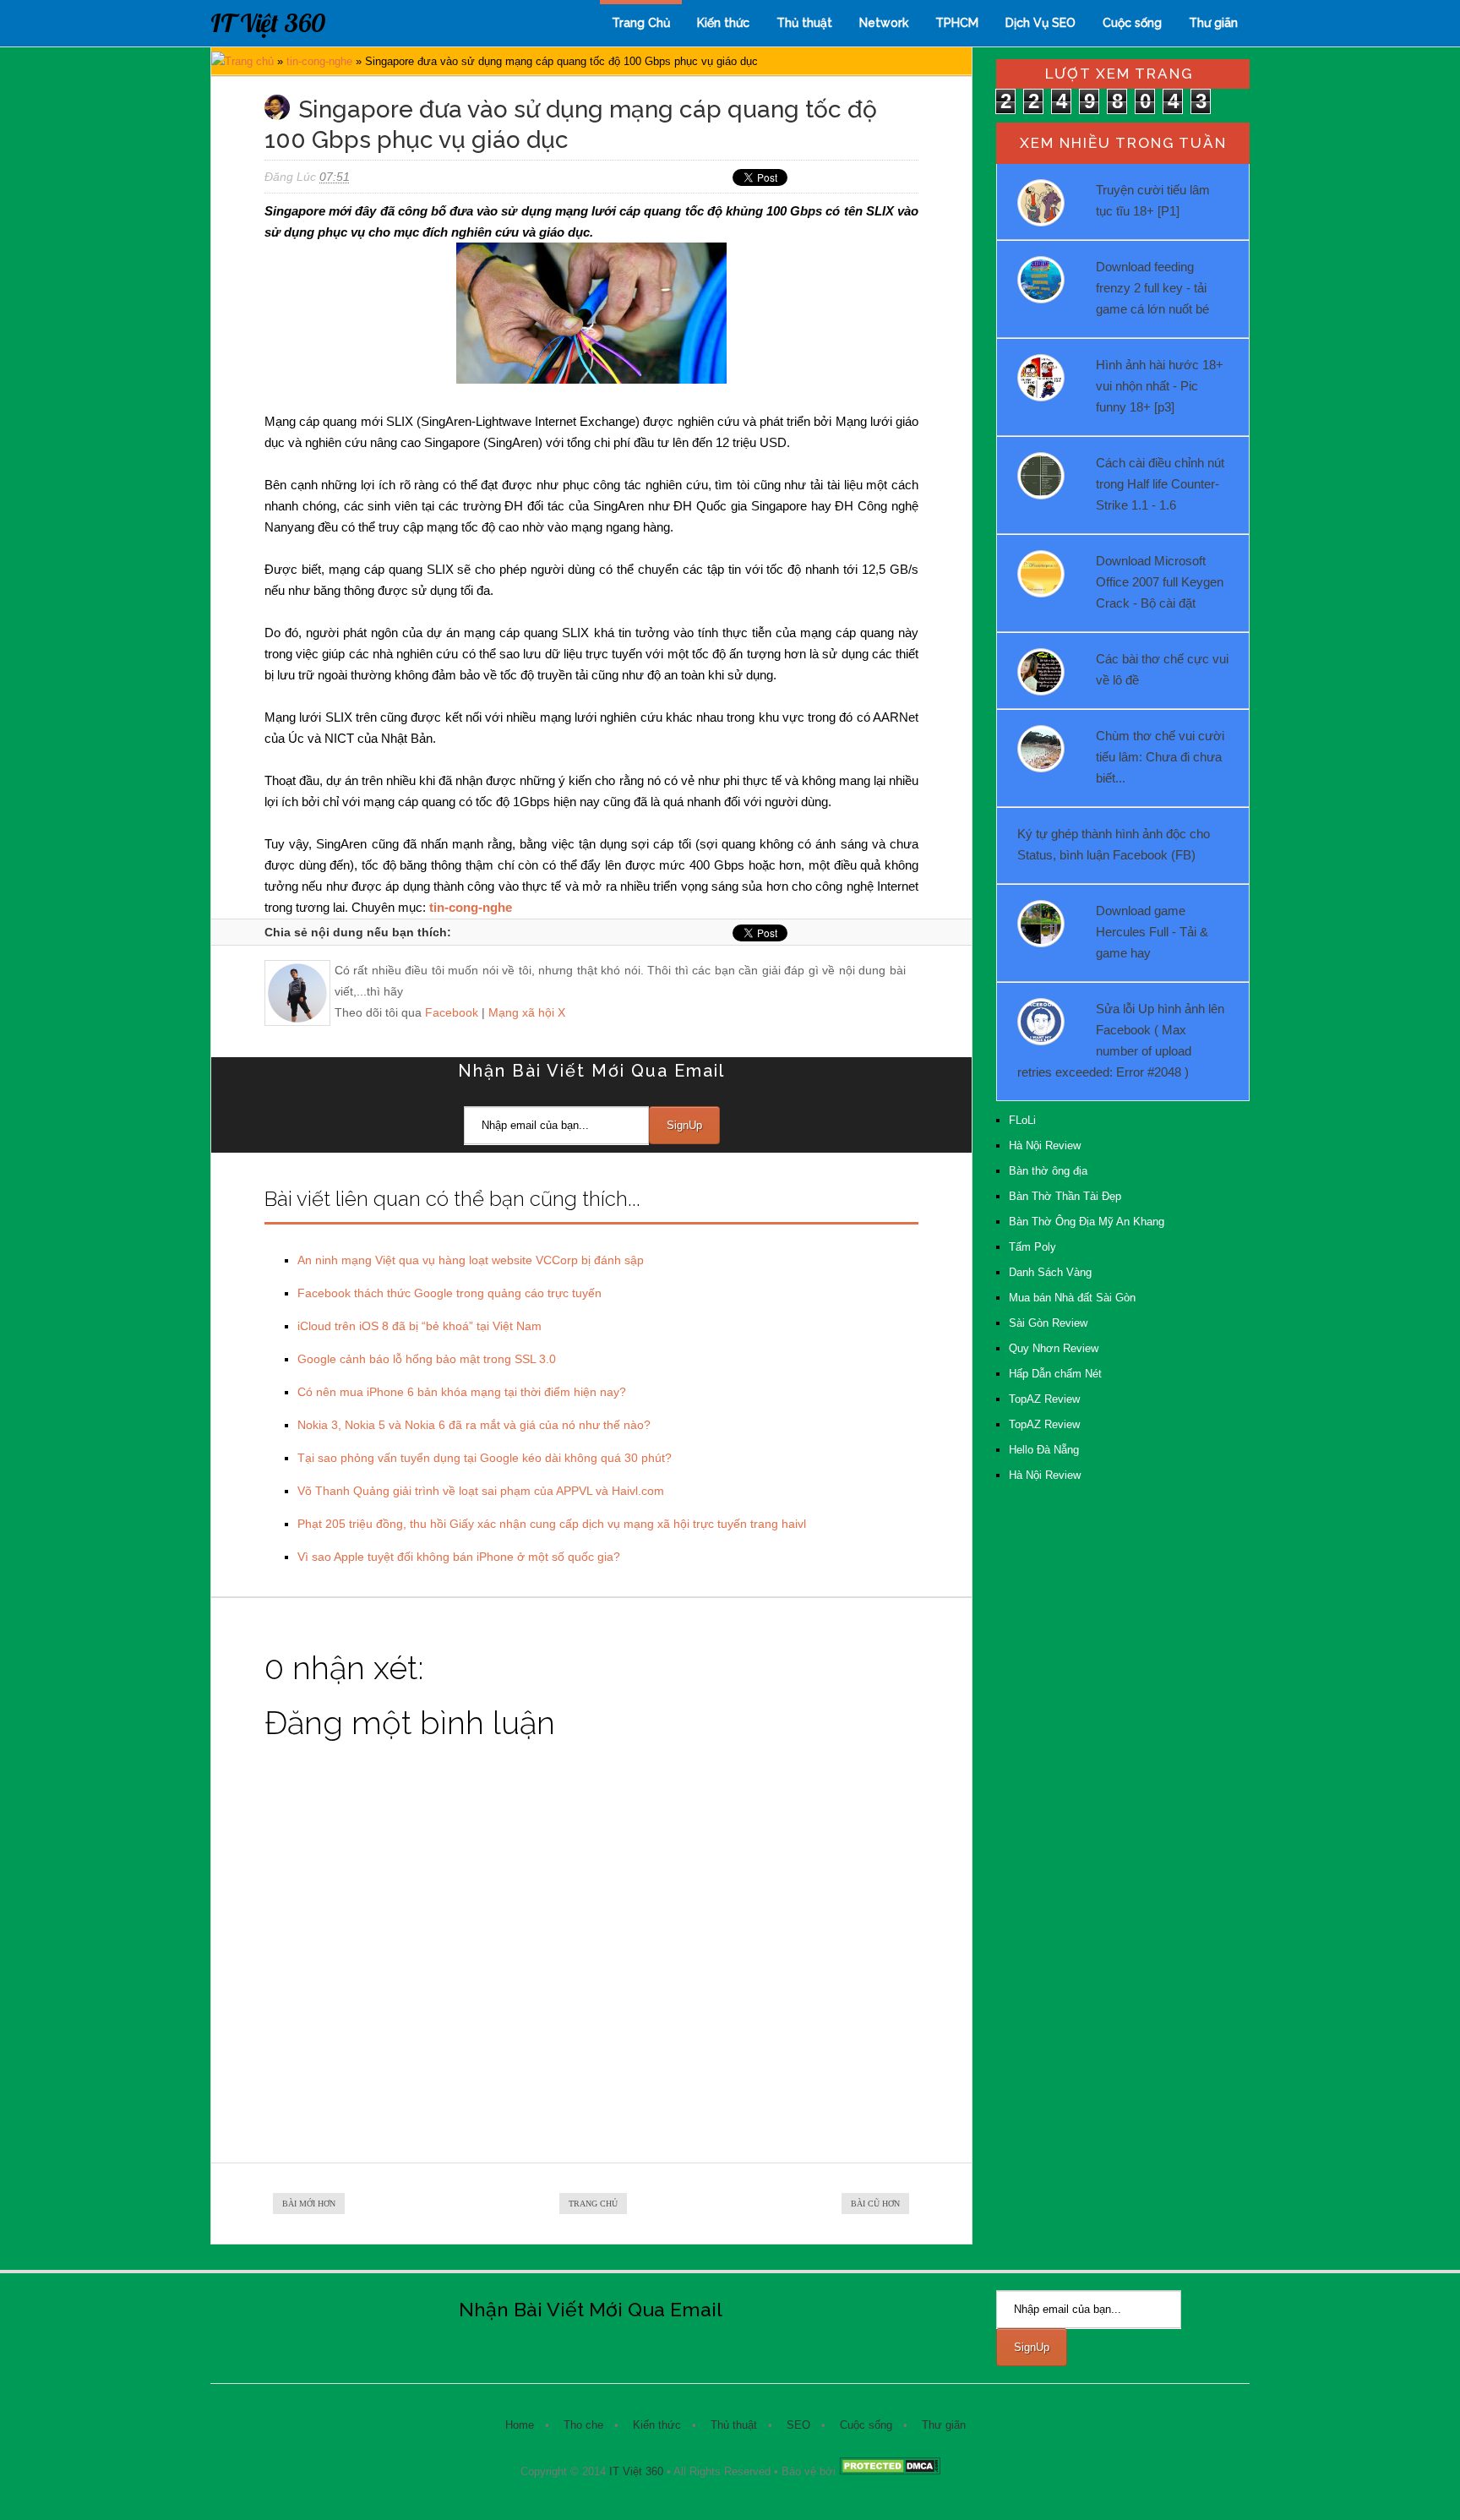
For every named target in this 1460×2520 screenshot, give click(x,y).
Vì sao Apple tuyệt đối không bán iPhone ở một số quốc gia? (459, 1557)
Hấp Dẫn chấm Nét (1055, 1374)
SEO (798, 2425)
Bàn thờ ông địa (1048, 1171)
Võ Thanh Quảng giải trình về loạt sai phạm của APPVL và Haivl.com (481, 1491)
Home (520, 2425)
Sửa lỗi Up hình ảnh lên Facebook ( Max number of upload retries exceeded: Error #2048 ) (1121, 1040)
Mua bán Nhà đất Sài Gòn (1072, 1298)
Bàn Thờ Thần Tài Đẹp (1065, 1196)
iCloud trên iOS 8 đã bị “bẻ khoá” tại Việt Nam (419, 1326)
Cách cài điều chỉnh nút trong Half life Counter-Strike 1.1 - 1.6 (1160, 484)
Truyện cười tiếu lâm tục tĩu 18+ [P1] (1153, 200)
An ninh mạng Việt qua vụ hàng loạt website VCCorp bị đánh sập (471, 1260)
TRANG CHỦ (593, 2204)
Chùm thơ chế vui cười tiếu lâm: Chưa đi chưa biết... (1160, 757)
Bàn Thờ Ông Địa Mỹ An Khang (1087, 1222)
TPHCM (957, 23)
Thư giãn (1213, 23)
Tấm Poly (1032, 1247)
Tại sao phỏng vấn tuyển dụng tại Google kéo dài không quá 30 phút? (485, 1458)
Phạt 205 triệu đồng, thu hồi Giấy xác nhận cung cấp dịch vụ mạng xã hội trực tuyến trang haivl (552, 1524)
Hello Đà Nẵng (1044, 1450)
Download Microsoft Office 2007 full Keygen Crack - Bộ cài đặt (1160, 582)
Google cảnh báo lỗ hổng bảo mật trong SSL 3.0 (427, 1359)
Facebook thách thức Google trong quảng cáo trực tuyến (449, 1293)
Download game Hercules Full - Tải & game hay (1152, 932)
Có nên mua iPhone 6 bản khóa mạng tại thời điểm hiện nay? (462, 1392)
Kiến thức (723, 23)
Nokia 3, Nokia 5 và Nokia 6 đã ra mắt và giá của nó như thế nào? (474, 1425)
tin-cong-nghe (319, 61)
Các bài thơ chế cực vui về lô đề (1162, 669)
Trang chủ (249, 61)
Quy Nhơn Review (1054, 1348)
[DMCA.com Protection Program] (890, 2471)
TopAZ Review (1044, 1399)
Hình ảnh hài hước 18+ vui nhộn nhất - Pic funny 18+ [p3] (1160, 386)
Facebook (452, 1012)
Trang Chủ (641, 23)
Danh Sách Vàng (1050, 1272)
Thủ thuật (804, 23)
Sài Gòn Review (1048, 1323)
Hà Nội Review (1045, 1145)
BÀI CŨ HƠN (875, 2204)
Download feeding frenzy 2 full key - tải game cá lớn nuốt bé (1152, 288)
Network (884, 23)
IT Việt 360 (268, 23)
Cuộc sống (1132, 23)
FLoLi (1022, 1120)
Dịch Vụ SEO (1041, 23)
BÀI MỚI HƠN (309, 2204)
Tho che (583, 2425)
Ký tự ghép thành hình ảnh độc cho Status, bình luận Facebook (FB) (1114, 844)
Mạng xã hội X (527, 1012)
